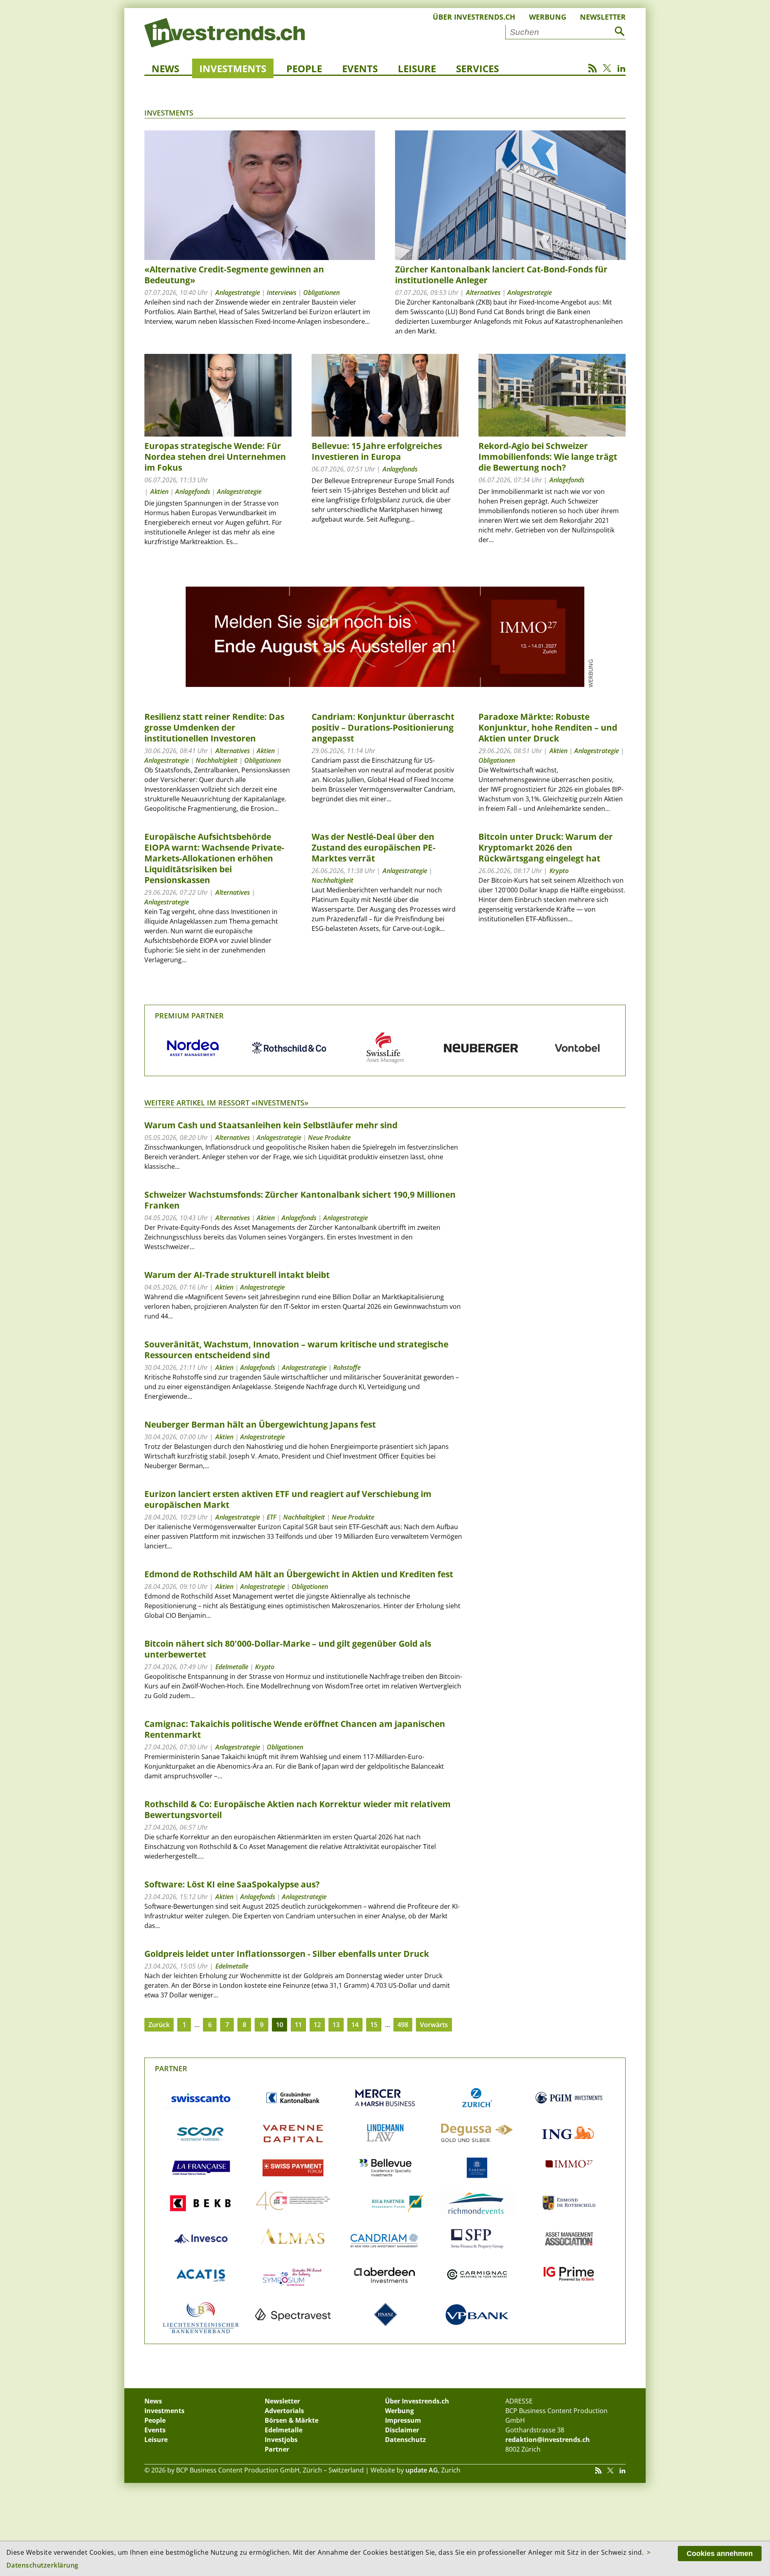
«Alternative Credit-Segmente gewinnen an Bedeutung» (234, 275)
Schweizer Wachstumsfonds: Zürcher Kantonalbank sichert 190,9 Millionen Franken (300, 1200)
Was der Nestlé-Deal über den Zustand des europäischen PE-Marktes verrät (374, 847)
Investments (233, 68)
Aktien (159, 492)
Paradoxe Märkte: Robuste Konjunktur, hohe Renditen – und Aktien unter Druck (548, 727)
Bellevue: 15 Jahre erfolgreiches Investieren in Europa (377, 451)
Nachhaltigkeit (217, 760)
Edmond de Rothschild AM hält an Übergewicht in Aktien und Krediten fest (299, 1574)
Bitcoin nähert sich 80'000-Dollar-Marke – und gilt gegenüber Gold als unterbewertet (288, 1649)
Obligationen (321, 293)
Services (477, 68)
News (165, 68)
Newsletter (603, 17)
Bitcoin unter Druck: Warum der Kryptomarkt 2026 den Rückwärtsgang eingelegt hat (546, 847)
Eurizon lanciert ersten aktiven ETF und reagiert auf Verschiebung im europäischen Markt (288, 1499)
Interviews (282, 293)
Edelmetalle (232, 1667)
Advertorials (284, 2411)
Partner (171, 2068)
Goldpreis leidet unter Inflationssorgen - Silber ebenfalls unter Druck (287, 1954)
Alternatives (483, 293)
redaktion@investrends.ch (548, 2440)
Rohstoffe (347, 1367)
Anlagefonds (193, 492)
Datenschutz (405, 2440)
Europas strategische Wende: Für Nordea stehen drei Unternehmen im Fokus (215, 457)
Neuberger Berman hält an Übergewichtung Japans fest (260, 1424)
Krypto (559, 871)
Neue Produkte (329, 1138)
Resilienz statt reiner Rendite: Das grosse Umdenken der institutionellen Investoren (214, 727)
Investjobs (281, 2440)
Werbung (548, 17)
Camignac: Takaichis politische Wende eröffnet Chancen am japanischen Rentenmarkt (295, 1729)
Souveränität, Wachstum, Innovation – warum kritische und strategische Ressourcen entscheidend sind (296, 1350)
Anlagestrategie (238, 293)
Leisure (417, 68)
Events (360, 68)
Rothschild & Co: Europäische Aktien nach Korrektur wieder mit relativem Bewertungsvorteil (298, 1809)
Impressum (403, 2420)
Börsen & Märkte (292, 2420)
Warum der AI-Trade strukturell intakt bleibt (237, 1275)
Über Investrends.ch (474, 17)
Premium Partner (189, 1016)
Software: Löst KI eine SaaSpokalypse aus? (232, 1884)
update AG (422, 2470)
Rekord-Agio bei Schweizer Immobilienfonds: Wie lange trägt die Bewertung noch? (548, 457)
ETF (272, 1517)
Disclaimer (402, 2430)
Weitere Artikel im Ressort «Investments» (226, 1103)
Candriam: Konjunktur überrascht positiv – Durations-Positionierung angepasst (383, 727)
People (304, 68)
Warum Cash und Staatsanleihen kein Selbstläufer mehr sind (271, 1125)
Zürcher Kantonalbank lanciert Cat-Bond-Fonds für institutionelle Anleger (501, 275)
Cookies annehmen (720, 2554)
